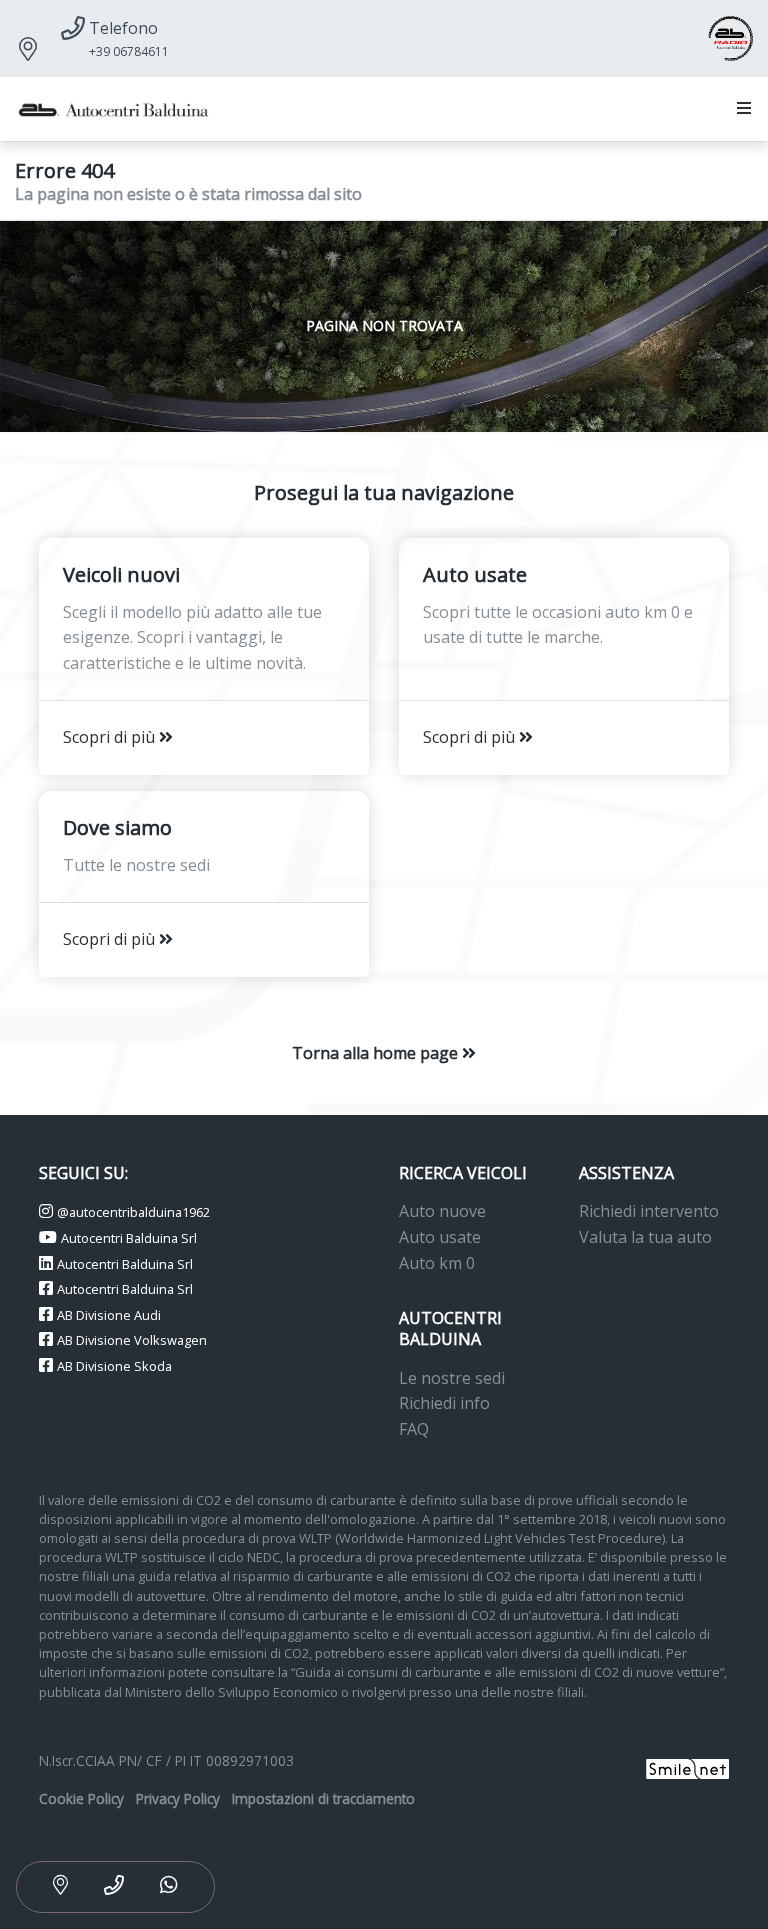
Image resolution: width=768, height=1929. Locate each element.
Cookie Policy (81, 1798)
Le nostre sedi (452, 1378)
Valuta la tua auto (645, 1237)
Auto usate (440, 1237)
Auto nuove (442, 1211)
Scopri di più (111, 737)
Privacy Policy (178, 1798)
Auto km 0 (437, 1263)
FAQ (414, 1429)
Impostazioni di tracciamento (323, 1798)
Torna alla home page (377, 1053)
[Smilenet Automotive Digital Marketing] (687, 1766)
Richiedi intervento (649, 1211)
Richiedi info (444, 1403)
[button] (740, 109)
